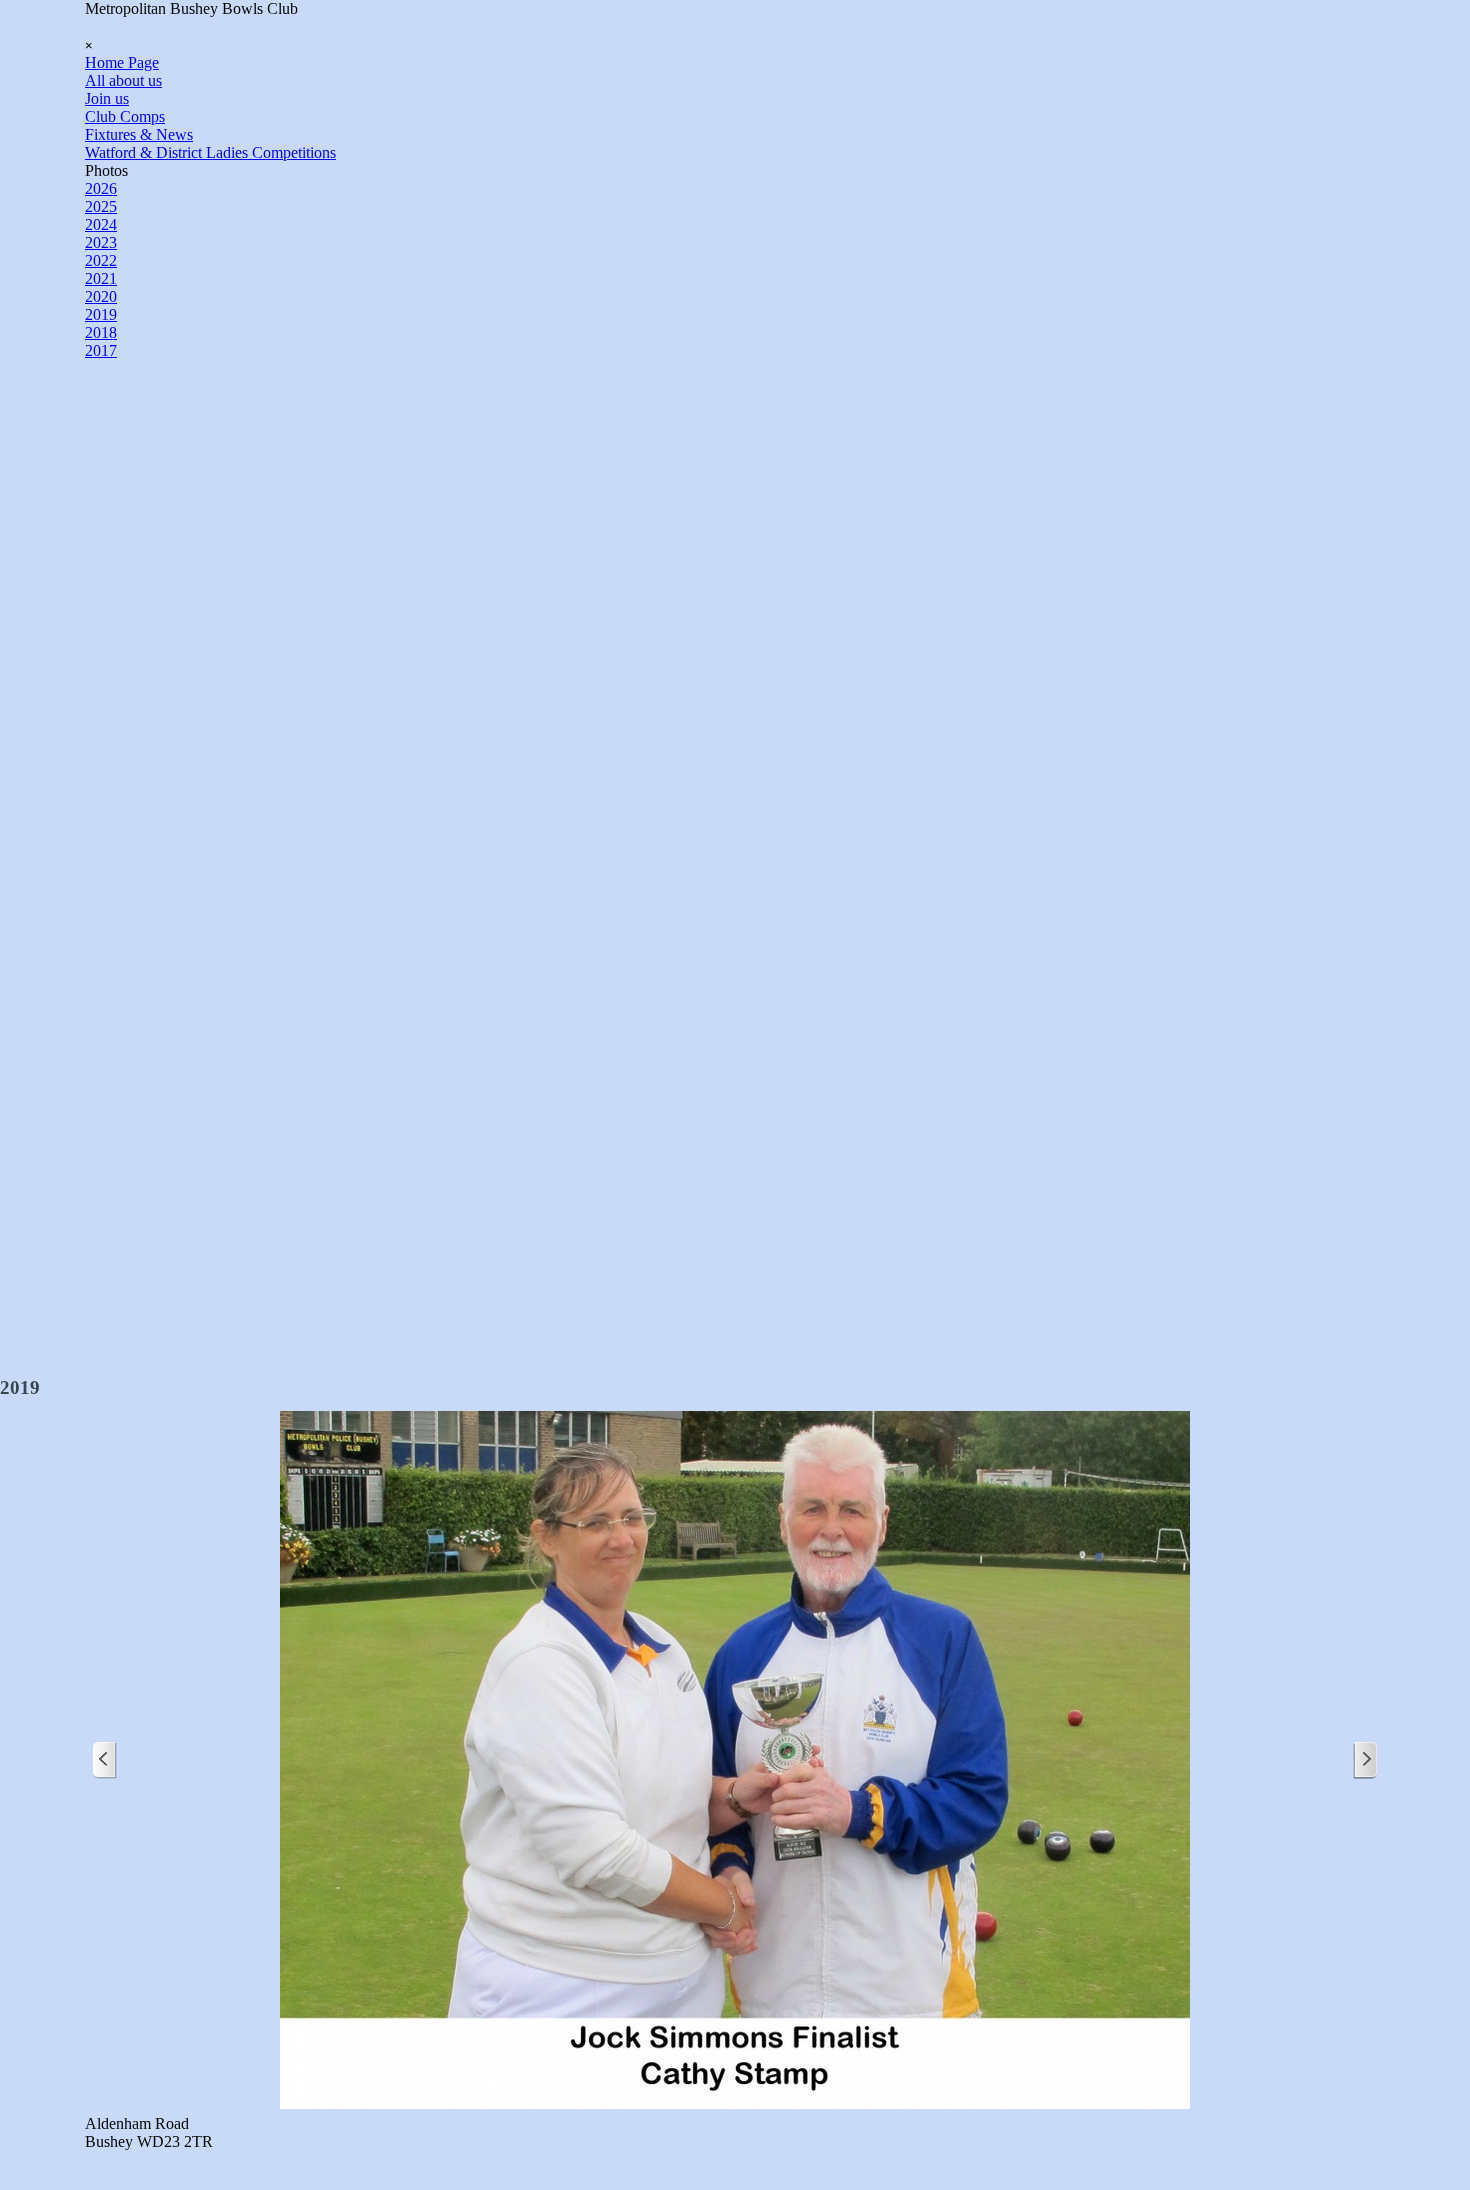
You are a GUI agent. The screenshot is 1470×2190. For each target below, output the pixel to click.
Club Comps (125, 116)
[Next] (1365, 1760)
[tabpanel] (735, 2133)
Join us (107, 98)
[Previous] (105, 1760)
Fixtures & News (139, 134)
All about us (123, 80)
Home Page (122, 62)
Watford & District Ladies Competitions (210, 152)
